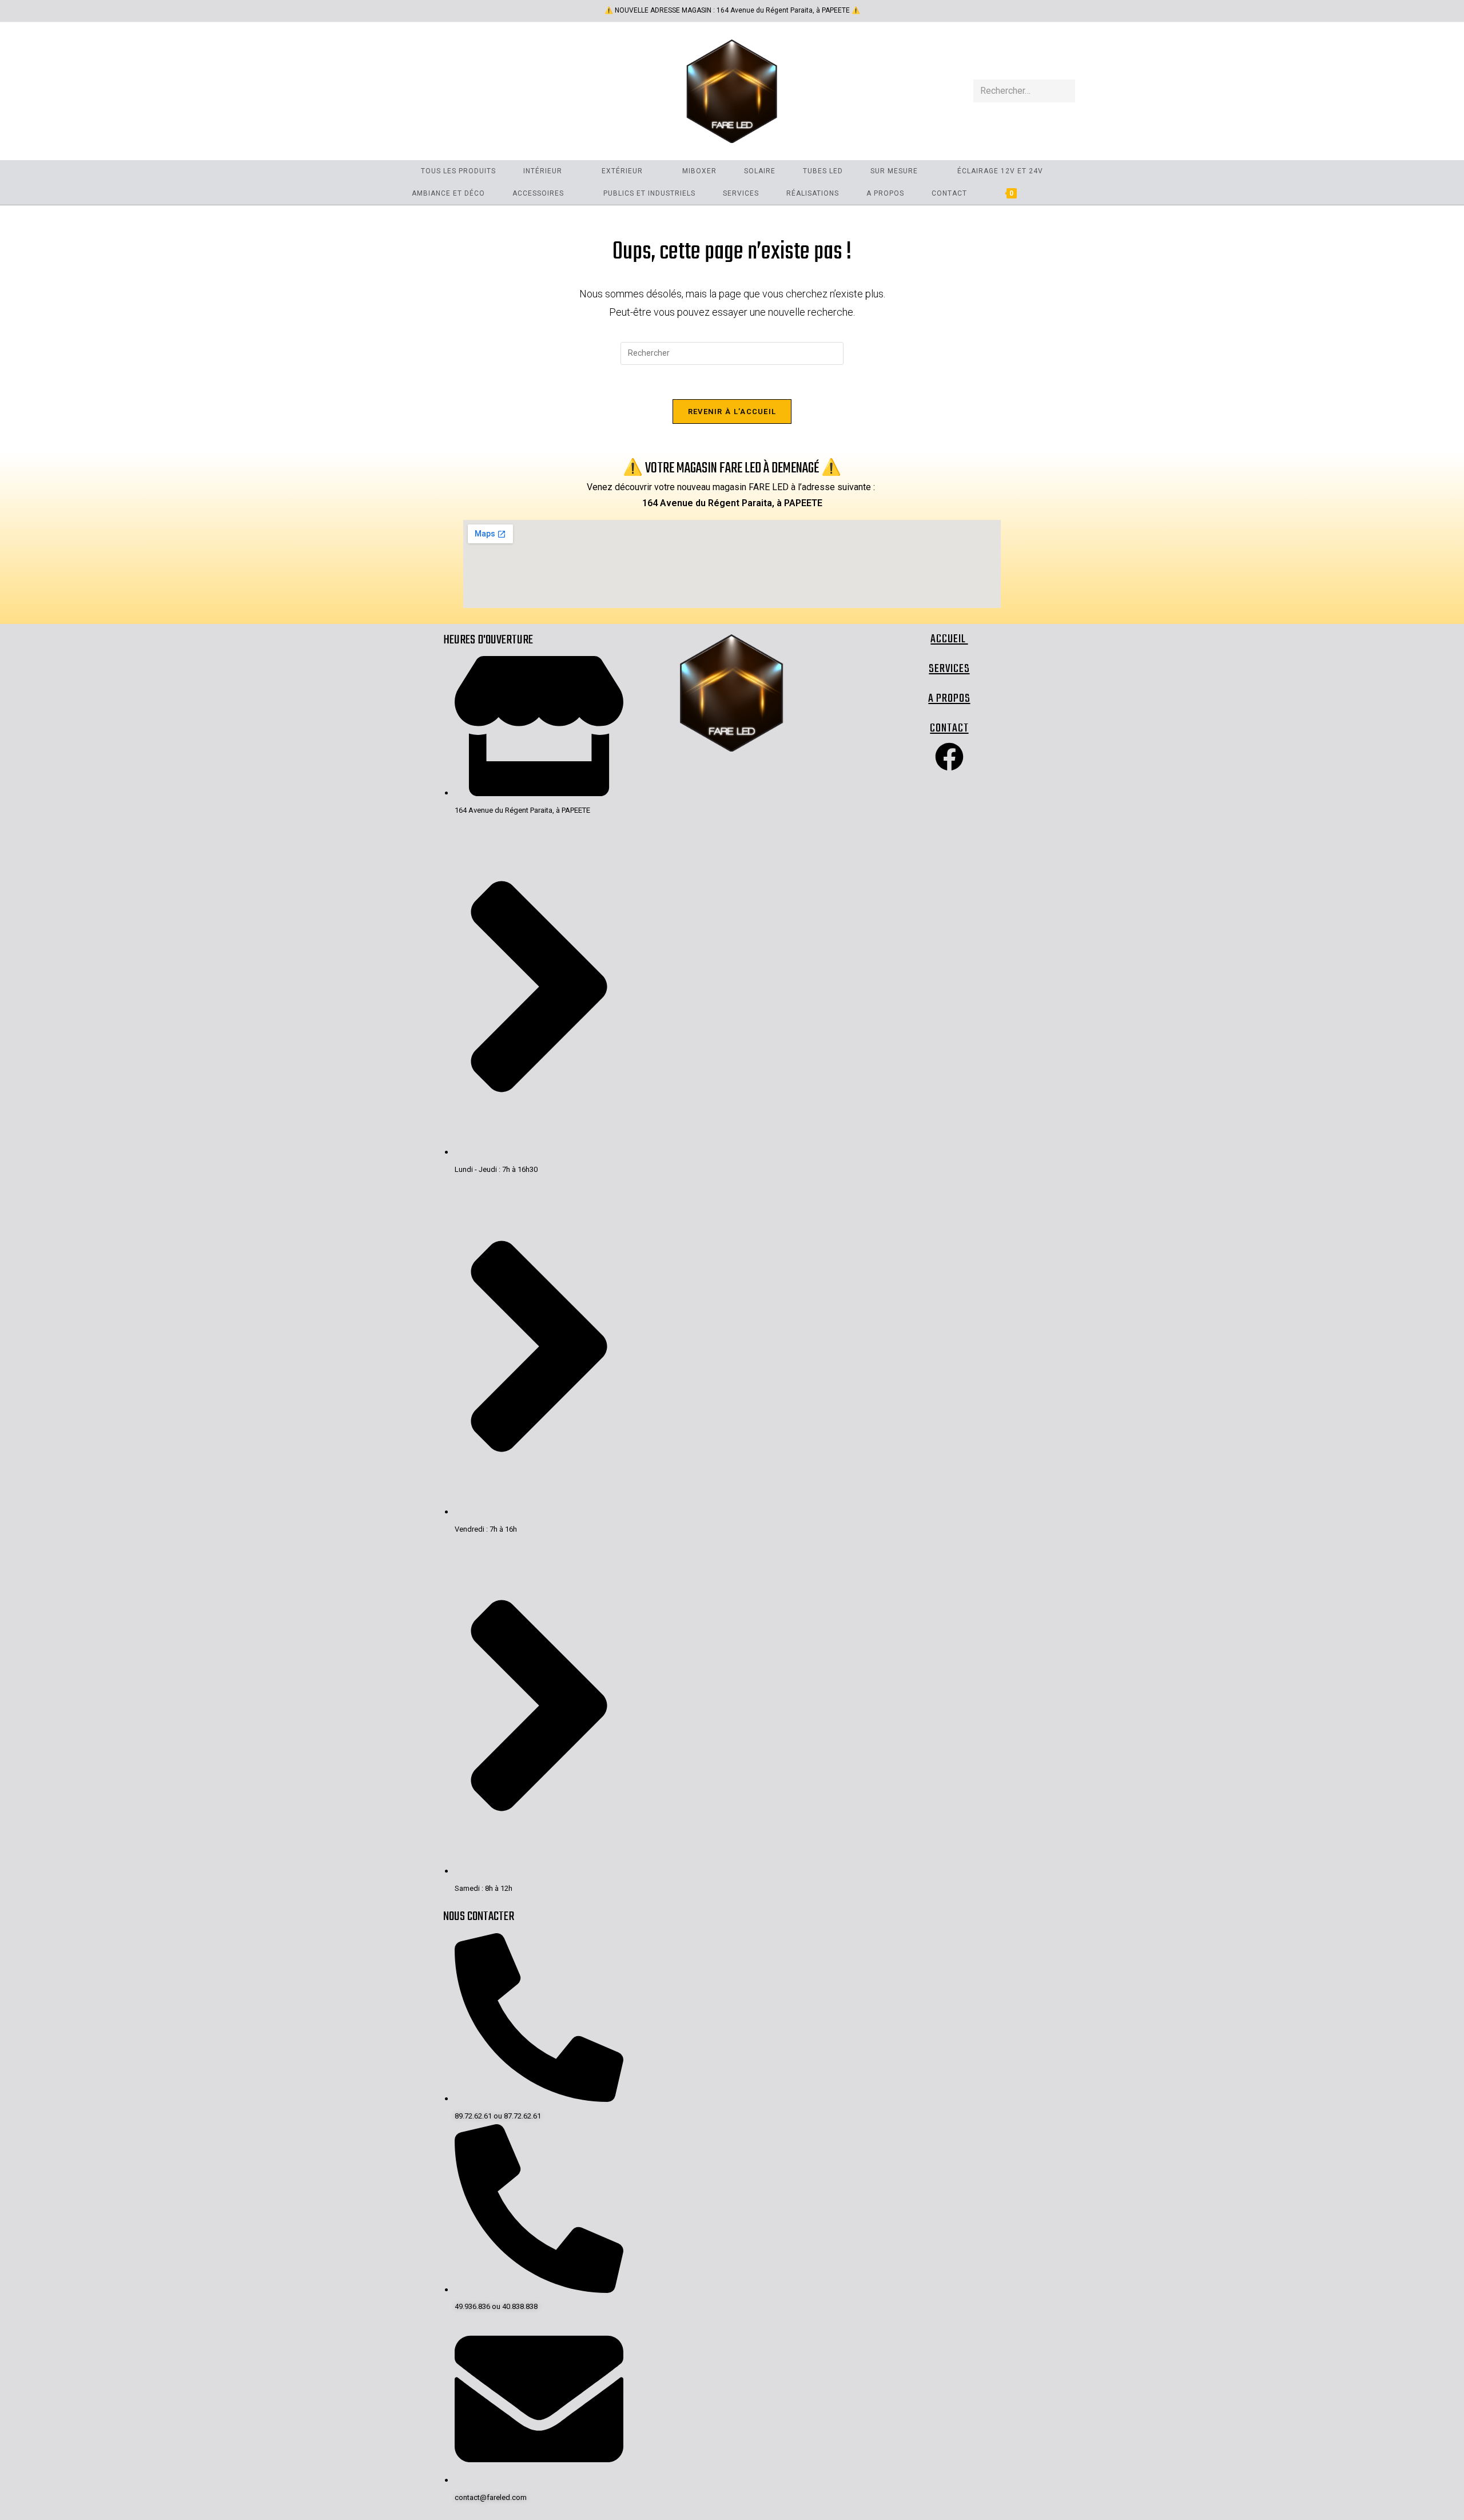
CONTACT (949, 728)
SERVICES (949, 669)
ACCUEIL (949, 639)
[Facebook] (949, 757)
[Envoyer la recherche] (1064, 91)
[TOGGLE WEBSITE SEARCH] (1049, 194)
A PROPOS (949, 699)
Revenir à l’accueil (732, 412)
